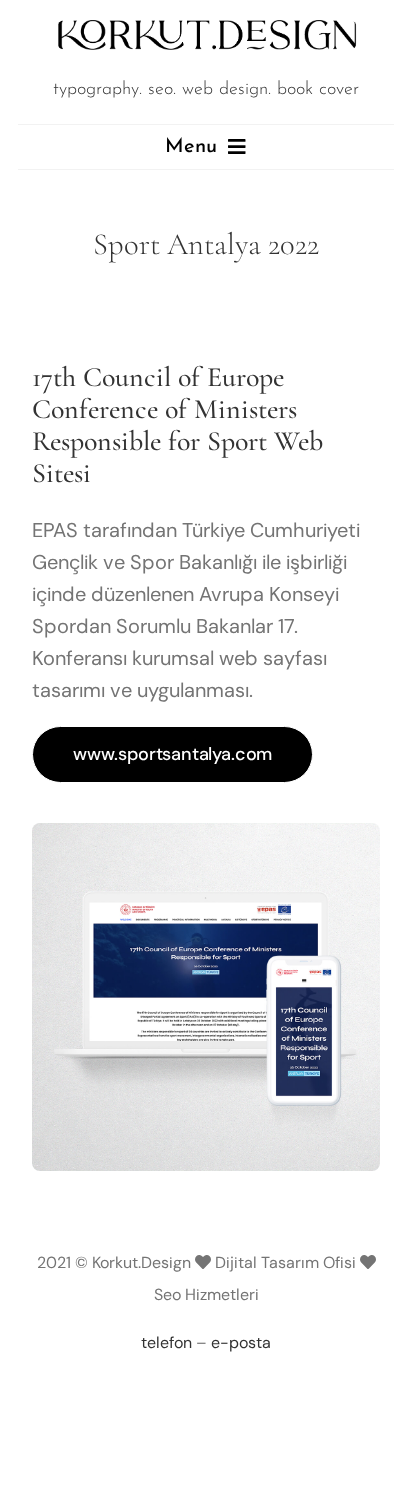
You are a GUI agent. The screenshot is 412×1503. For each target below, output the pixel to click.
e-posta (241, 1342)
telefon (166, 1342)
